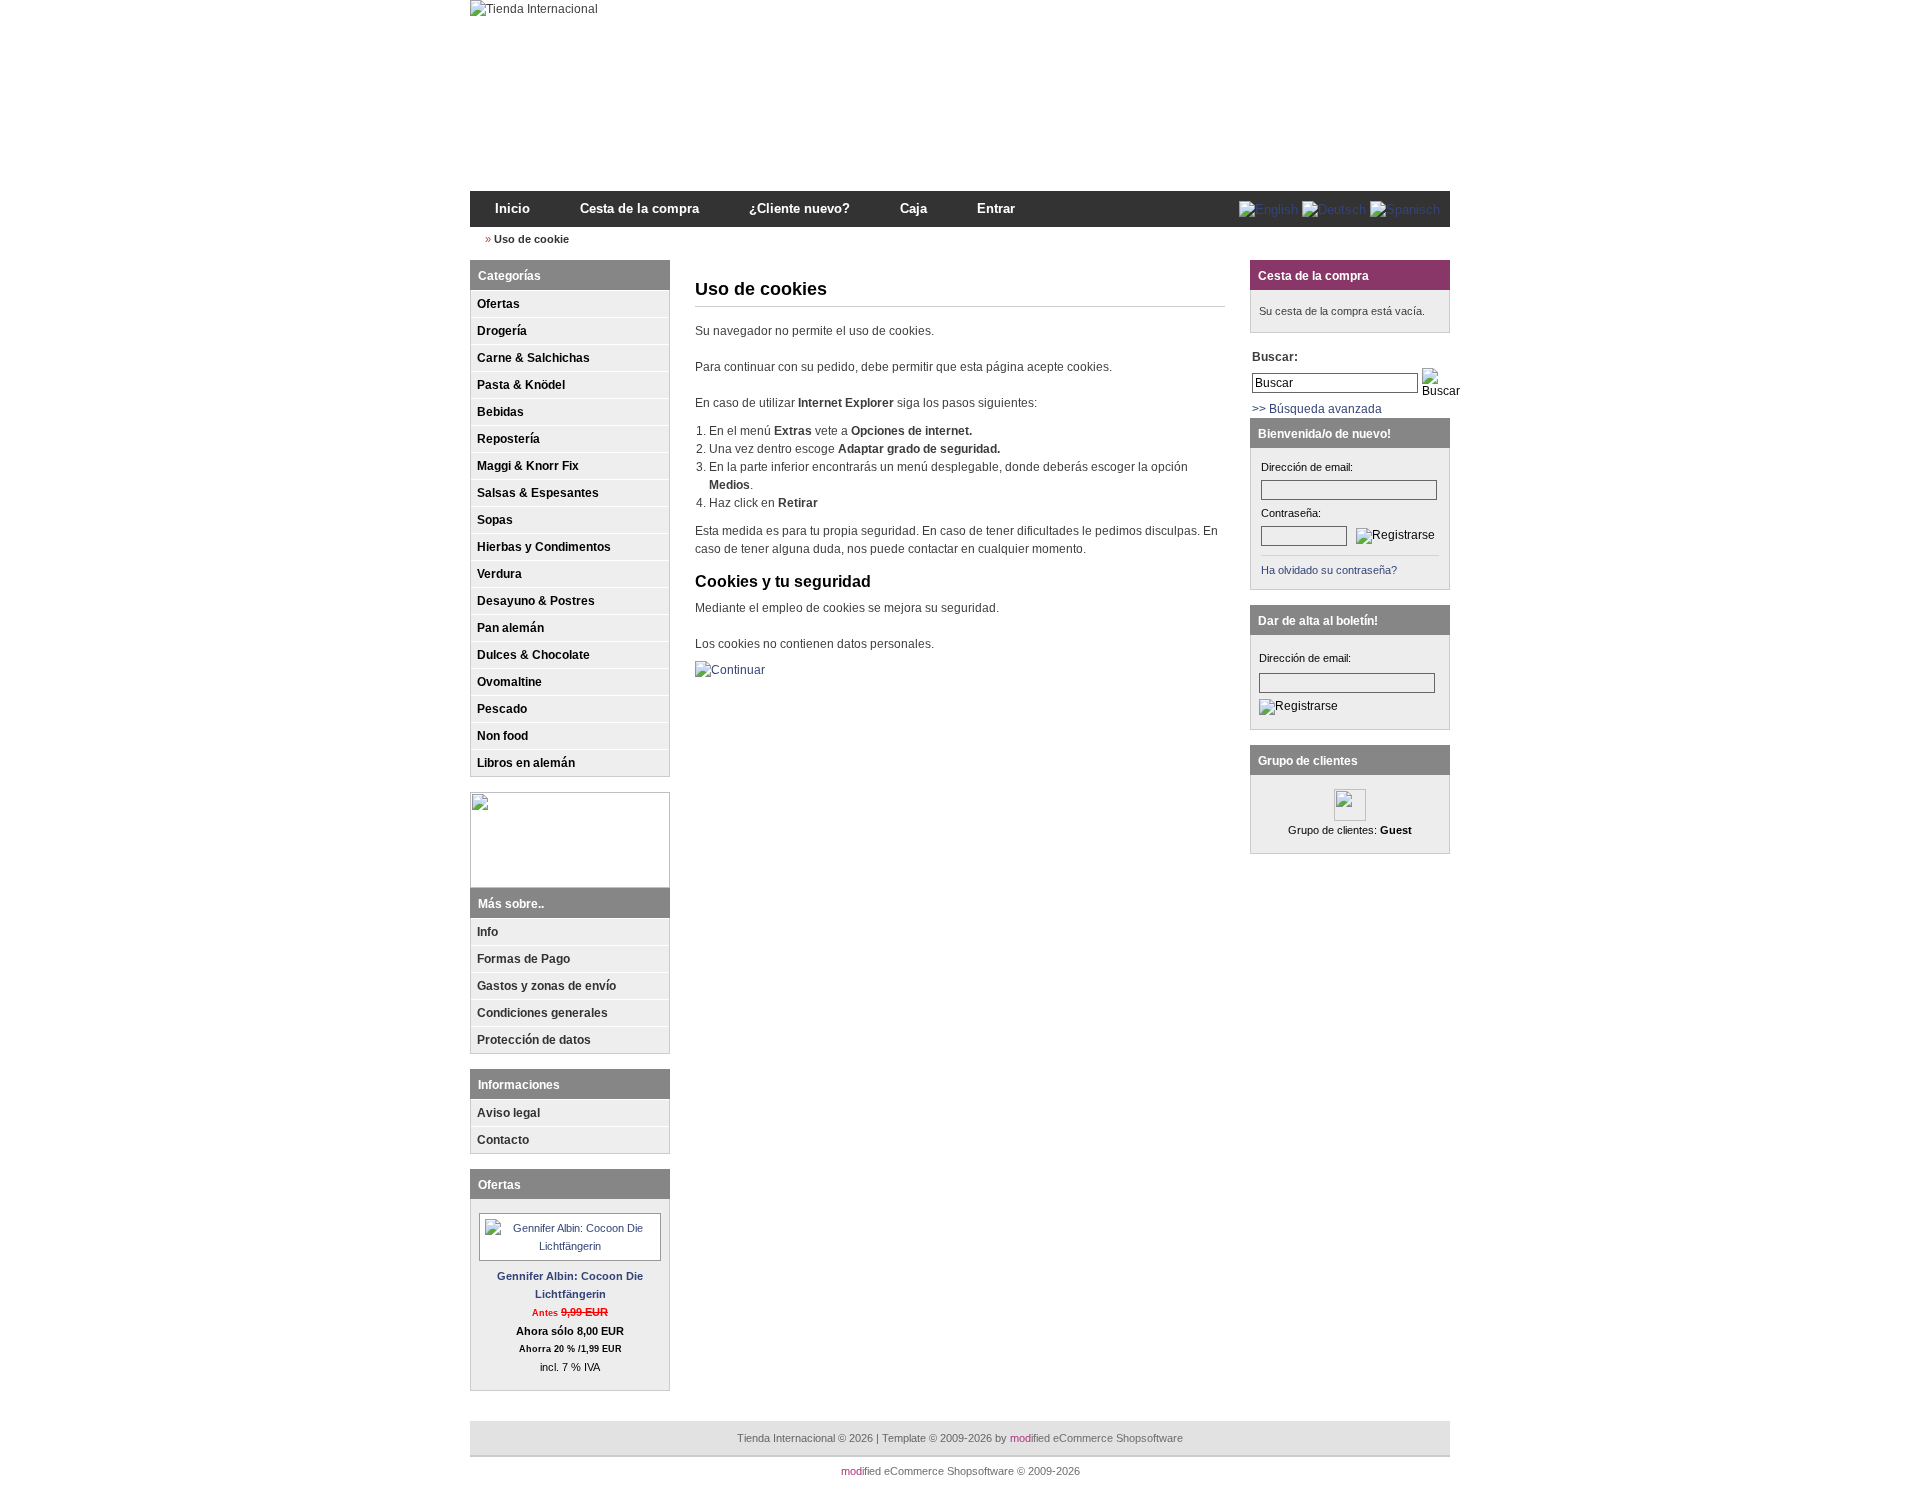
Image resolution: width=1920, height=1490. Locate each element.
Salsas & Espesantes (538, 493)
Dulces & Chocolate (533, 655)
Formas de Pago (523, 959)
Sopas (495, 520)
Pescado (502, 709)
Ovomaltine (509, 682)
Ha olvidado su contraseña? (1329, 570)
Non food (502, 736)
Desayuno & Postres (536, 601)
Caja (913, 208)
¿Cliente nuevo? (799, 208)
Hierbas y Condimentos (544, 547)
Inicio (512, 208)
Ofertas (498, 304)
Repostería (508, 439)
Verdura (499, 574)
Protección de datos (534, 1040)
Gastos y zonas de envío (546, 986)
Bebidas (500, 412)
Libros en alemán (526, 763)
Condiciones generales (542, 1013)
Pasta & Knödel (521, 385)
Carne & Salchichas (533, 358)
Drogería (502, 331)
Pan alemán (510, 628)
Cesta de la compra (639, 208)
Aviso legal (508, 1113)
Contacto (503, 1140)
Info (487, 932)
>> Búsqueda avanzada (1317, 409)
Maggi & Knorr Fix (528, 466)
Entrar (996, 208)
